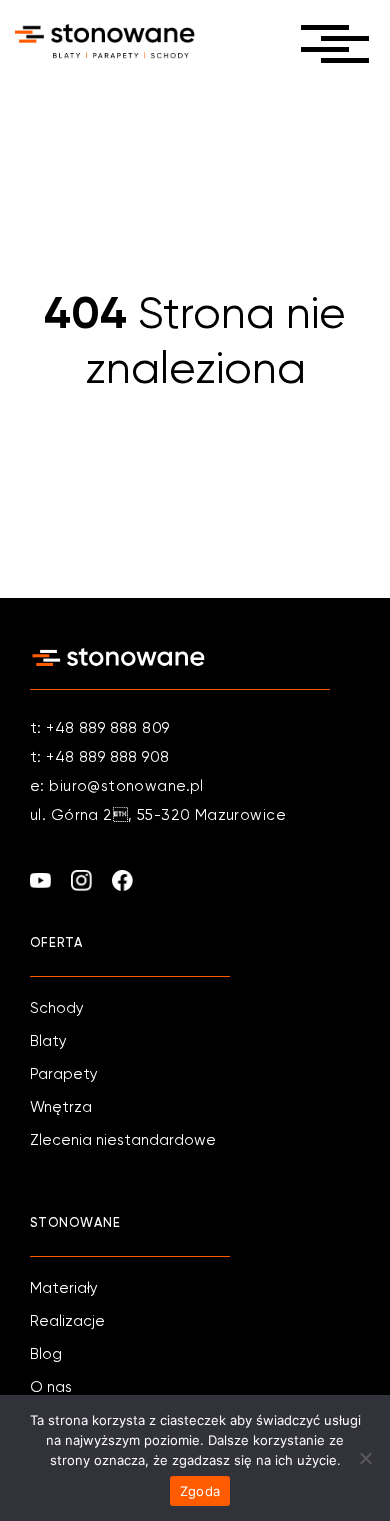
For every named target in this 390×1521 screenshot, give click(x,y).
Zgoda (200, 1491)
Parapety (64, 1074)
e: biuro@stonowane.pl (117, 786)
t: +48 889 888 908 (100, 757)
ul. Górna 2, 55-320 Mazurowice (158, 815)
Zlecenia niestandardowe (123, 1140)
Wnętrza (61, 1107)
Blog (46, 1354)
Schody (57, 1008)
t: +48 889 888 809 (100, 728)
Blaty (48, 1041)
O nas (51, 1387)
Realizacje (67, 1321)
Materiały (64, 1288)
